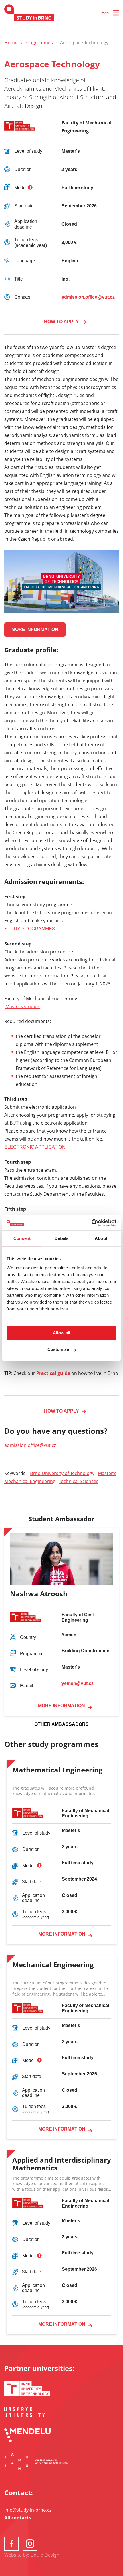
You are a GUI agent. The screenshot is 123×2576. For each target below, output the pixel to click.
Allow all (61, 1333)
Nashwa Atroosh (39, 1594)
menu (106, 13)
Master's (107, 1473)
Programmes (39, 43)
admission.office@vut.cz (88, 297)
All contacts (18, 2518)
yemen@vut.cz (78, 1683)
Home (11, 43)
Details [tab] (62, 1238)
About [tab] (101, 1238)
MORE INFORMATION (35, 629)
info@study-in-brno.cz (28, 2510)
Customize (58, 1349)
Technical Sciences (79, 1481)
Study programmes (30, 929)
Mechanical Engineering (30, 1481)
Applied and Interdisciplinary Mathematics (62, 2164)
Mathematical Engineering (57, 1770)
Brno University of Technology (62, 1473)
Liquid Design (45, 2555)
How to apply (61, 322)
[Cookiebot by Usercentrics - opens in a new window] (91, 1223)
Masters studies (23, 1006)
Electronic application (35, 1147)
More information (61, 1706)
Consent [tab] (22, 1238)
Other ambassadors (61, 1724)
